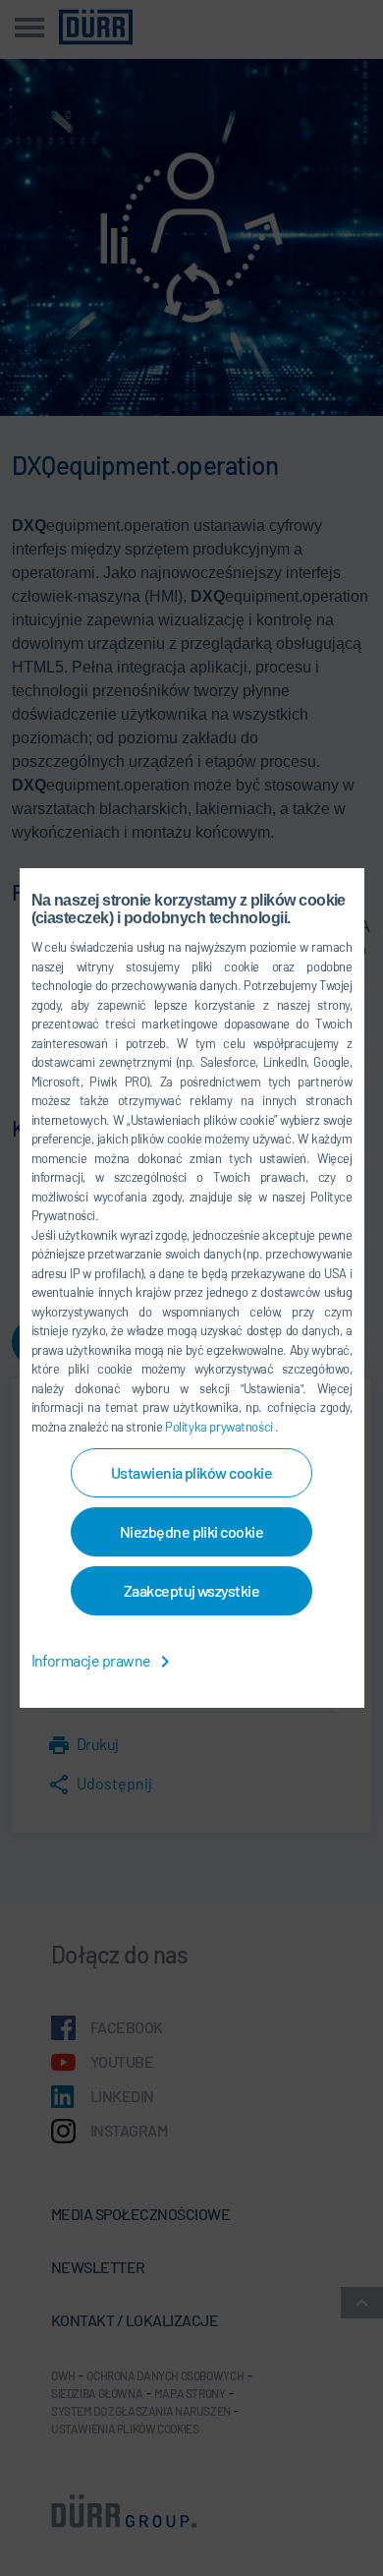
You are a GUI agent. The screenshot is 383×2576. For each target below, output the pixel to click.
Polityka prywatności (220, 1427)
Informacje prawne (93, 1660)
